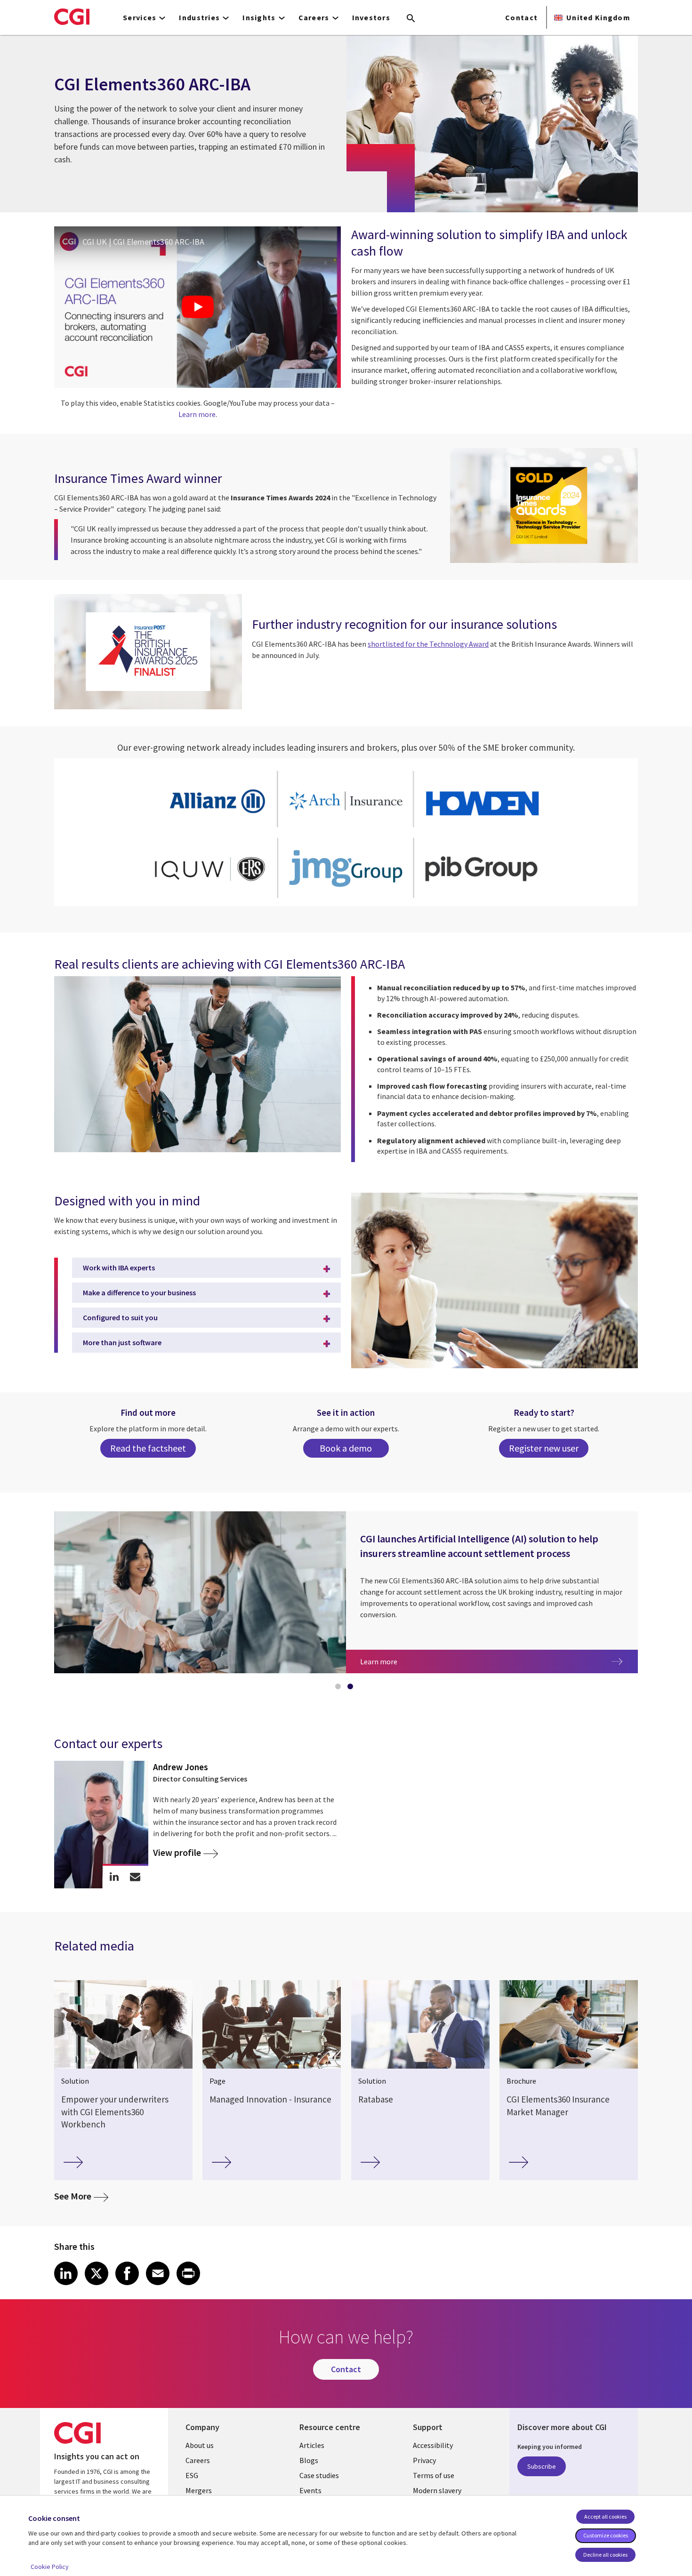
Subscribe (542, 2466)
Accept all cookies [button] (605, 2516)
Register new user (544, 1448)
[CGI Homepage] (72, 16)
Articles (312, 2445)
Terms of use (434, 2475)
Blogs (309, 2460)
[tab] (340, 1688)
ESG (192, 2475)
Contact (521, 17)
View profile (177, 1853)
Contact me (135, 1877)
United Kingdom (598, 17)
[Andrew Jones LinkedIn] (114, 1877)
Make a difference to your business (139, 1292)
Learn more (197, 414)
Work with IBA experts (119, 1268)
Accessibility (433, 2445)
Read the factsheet (148, 1448)
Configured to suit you (120, 1317)
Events (310, 2490)
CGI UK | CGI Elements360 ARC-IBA (143, 242)
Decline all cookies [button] (605, 2555)
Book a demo (346, 1448)
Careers (198, 2460)
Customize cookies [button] (606, 2535)
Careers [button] (314, 17)
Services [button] (140, 17)
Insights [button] (259, 17)
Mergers (199, 2490)
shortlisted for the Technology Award (428, 644)
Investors (371, 17)
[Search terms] (411, 19)
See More (81, 2196)
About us (200, 2445)
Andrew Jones (181, 1767)
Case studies (319, 2475)
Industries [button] (199, 17)
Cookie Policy (50, 2567)
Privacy (424, 2460)
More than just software (122, 1342)
